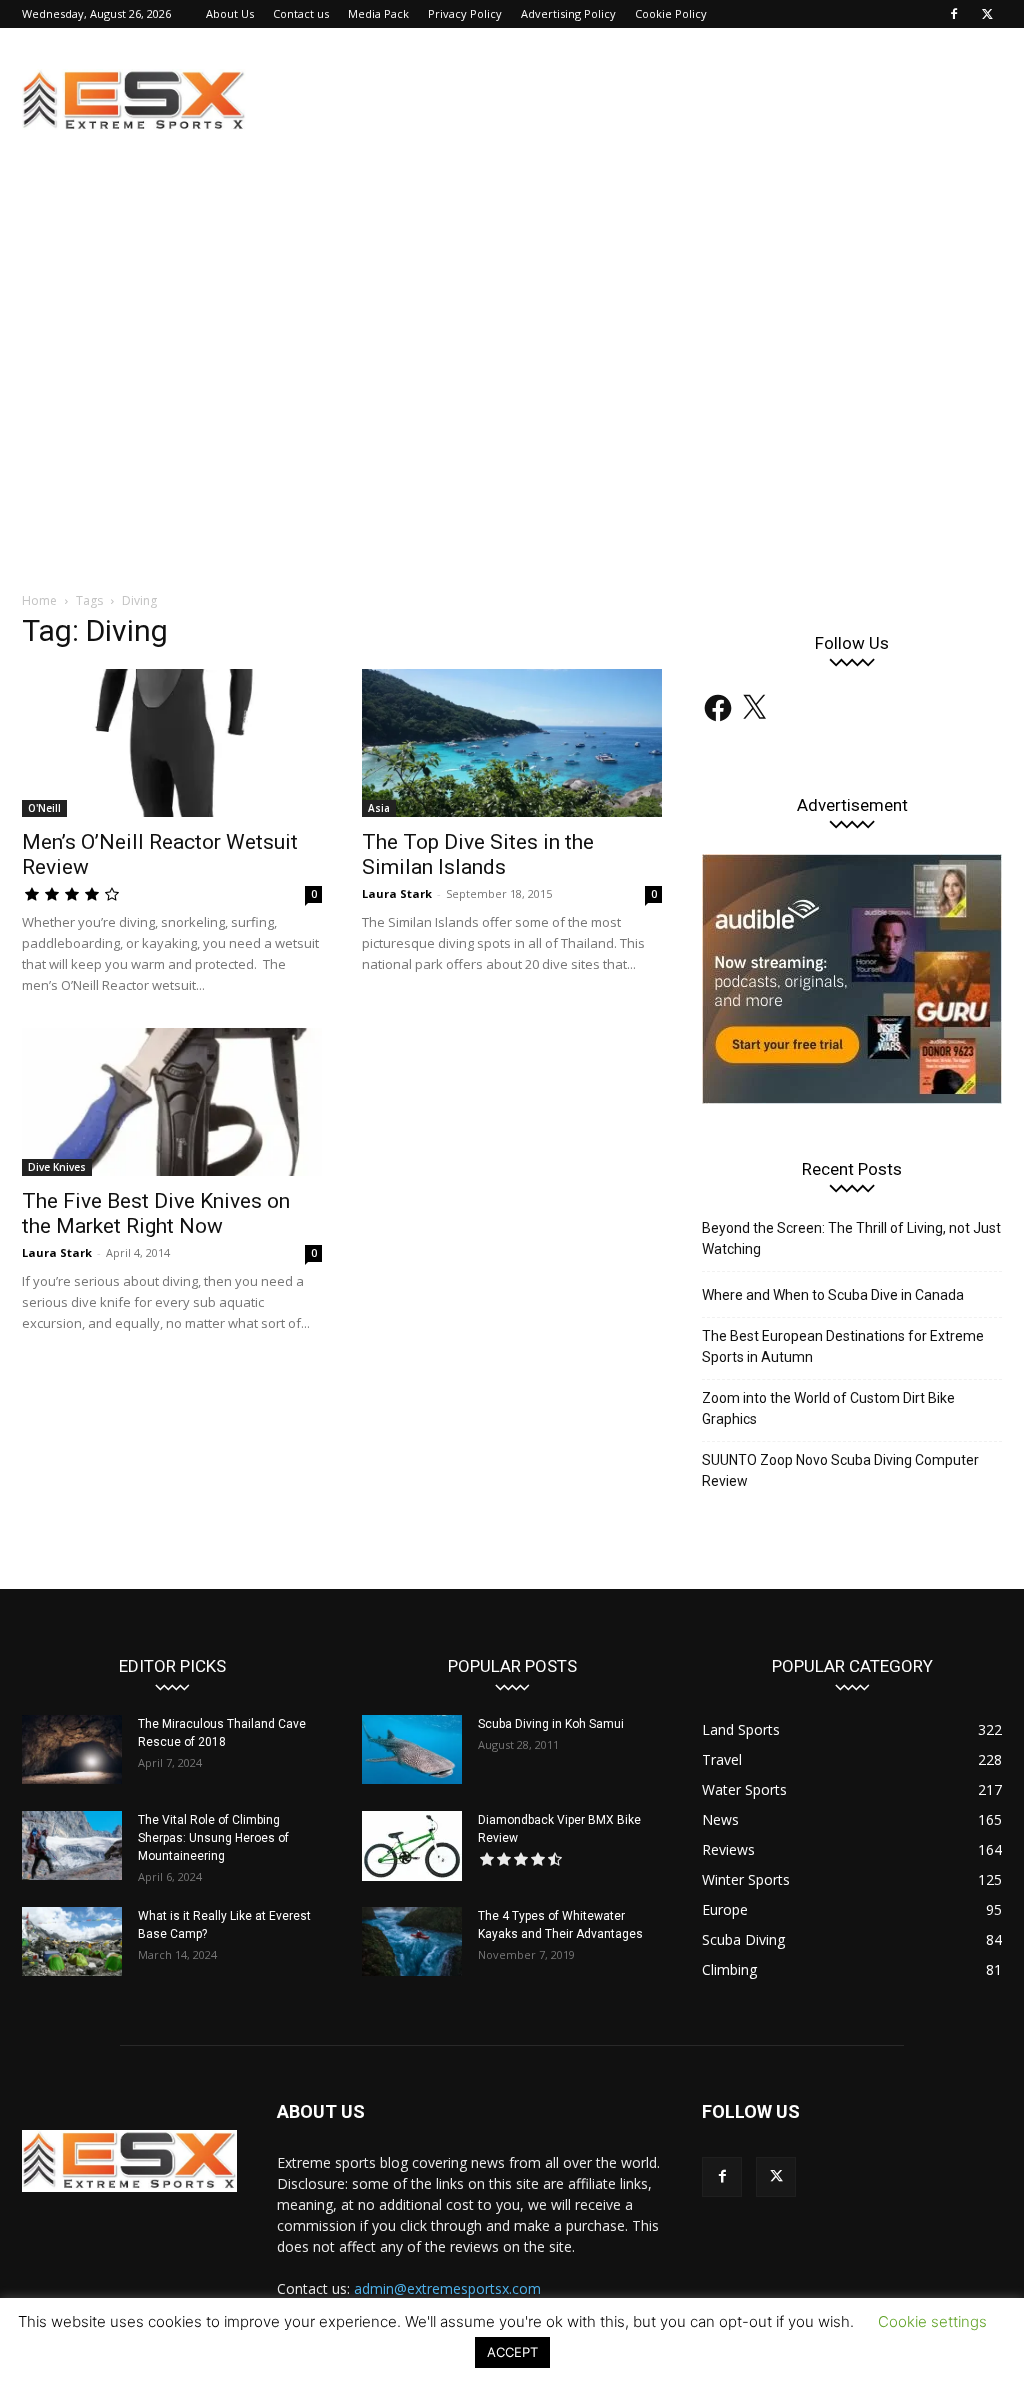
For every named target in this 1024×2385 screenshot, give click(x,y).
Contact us (301, 13)
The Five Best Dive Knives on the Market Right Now (156, 1213)
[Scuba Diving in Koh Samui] (412, 1749)
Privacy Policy (465, 13)
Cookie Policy (671, 13)
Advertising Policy (568, 13)
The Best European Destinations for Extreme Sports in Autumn (843, 1346)
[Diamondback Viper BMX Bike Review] (412, 1846)
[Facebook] (954, 14)
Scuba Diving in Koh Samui (551, 1724)
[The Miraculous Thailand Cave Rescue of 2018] (72, 1749)
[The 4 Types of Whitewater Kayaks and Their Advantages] (412, 1941)
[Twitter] (987, 14)
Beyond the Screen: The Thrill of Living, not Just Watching (851, 1238)
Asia (379, 808)
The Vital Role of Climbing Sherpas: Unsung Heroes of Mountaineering (213, 1838)
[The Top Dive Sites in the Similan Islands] (512, 743)
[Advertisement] (512, 420)
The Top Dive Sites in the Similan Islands (478, 854)
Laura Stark (397, 893)
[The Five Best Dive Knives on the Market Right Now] (172, 1102)
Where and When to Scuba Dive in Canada (833, 1295)
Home (39, 600)
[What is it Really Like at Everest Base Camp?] (72, 1941)
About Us (230, 13)
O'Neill (44, 808)
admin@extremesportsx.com (447, 2288)
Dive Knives (57, 1167)
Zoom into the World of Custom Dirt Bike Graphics (828, 1408)
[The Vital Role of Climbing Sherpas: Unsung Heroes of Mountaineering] (72, 1845)
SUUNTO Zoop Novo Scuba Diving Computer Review (840, 1470)
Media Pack (378, 13)
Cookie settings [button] (932, 2321)
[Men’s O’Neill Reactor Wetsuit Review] (172, 743)
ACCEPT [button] (512, 2352)
